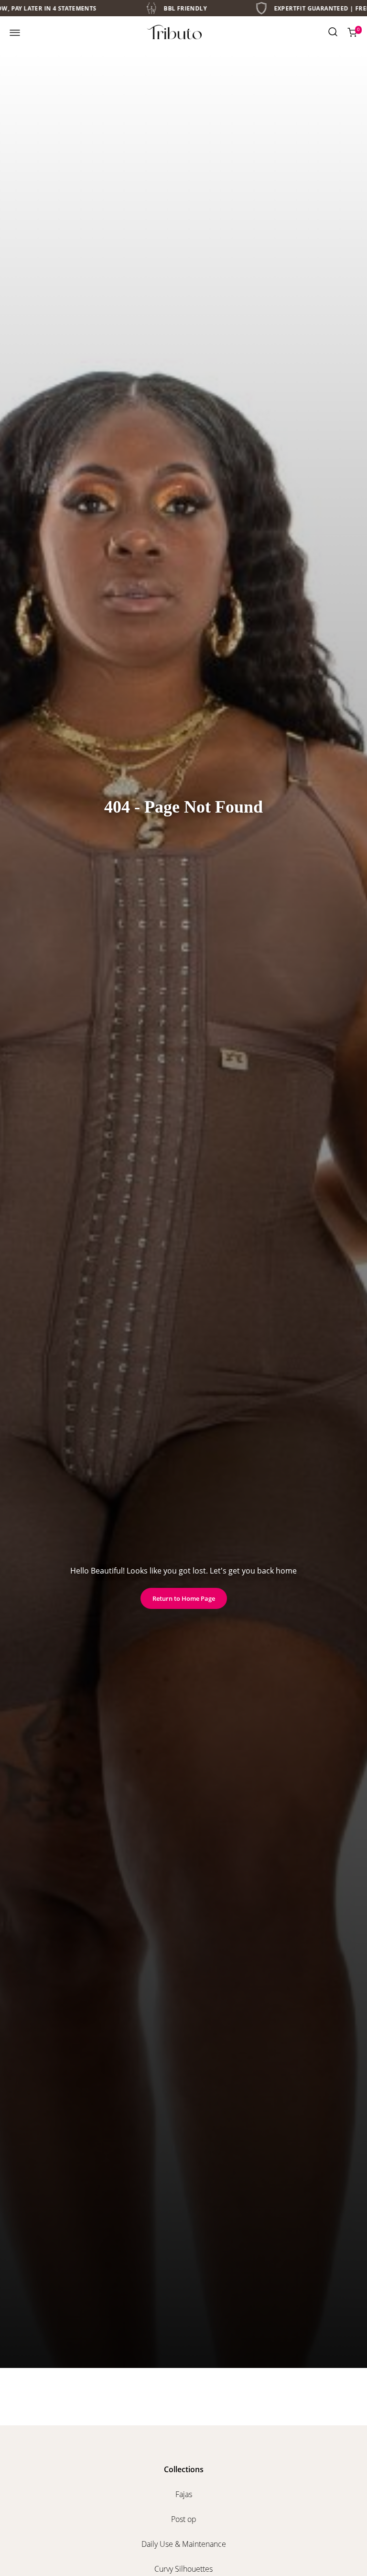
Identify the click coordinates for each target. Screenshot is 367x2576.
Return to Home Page (184, 1598)
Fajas (184, 2494)
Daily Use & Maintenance (184, 2544)
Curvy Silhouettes (183, 2569)
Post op (184, 2519)
